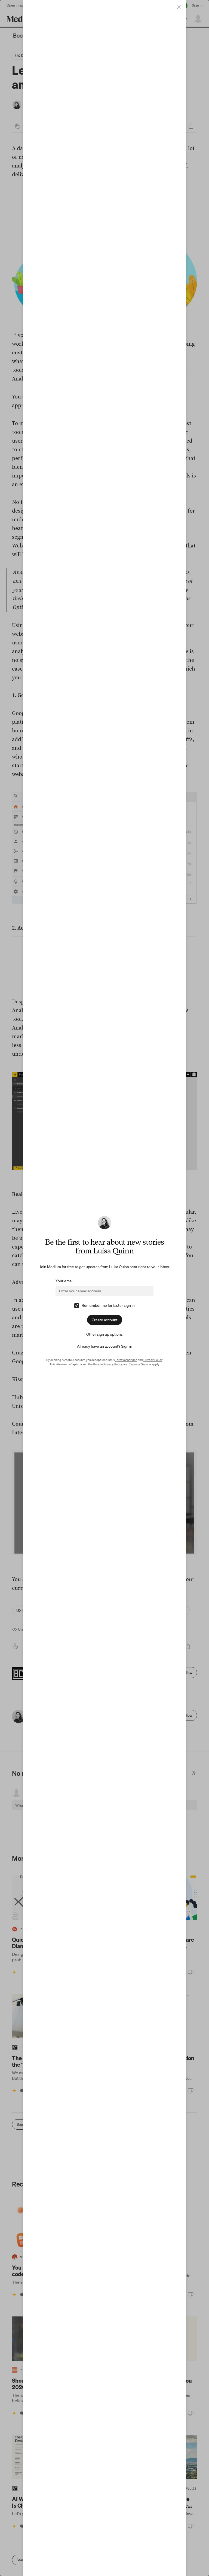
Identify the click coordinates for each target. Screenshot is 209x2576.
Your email (64, 1281)
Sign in (127, 1346)
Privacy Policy (153, 1360)
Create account (105, 1320)
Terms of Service (126, 1360)
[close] (179, 7)
